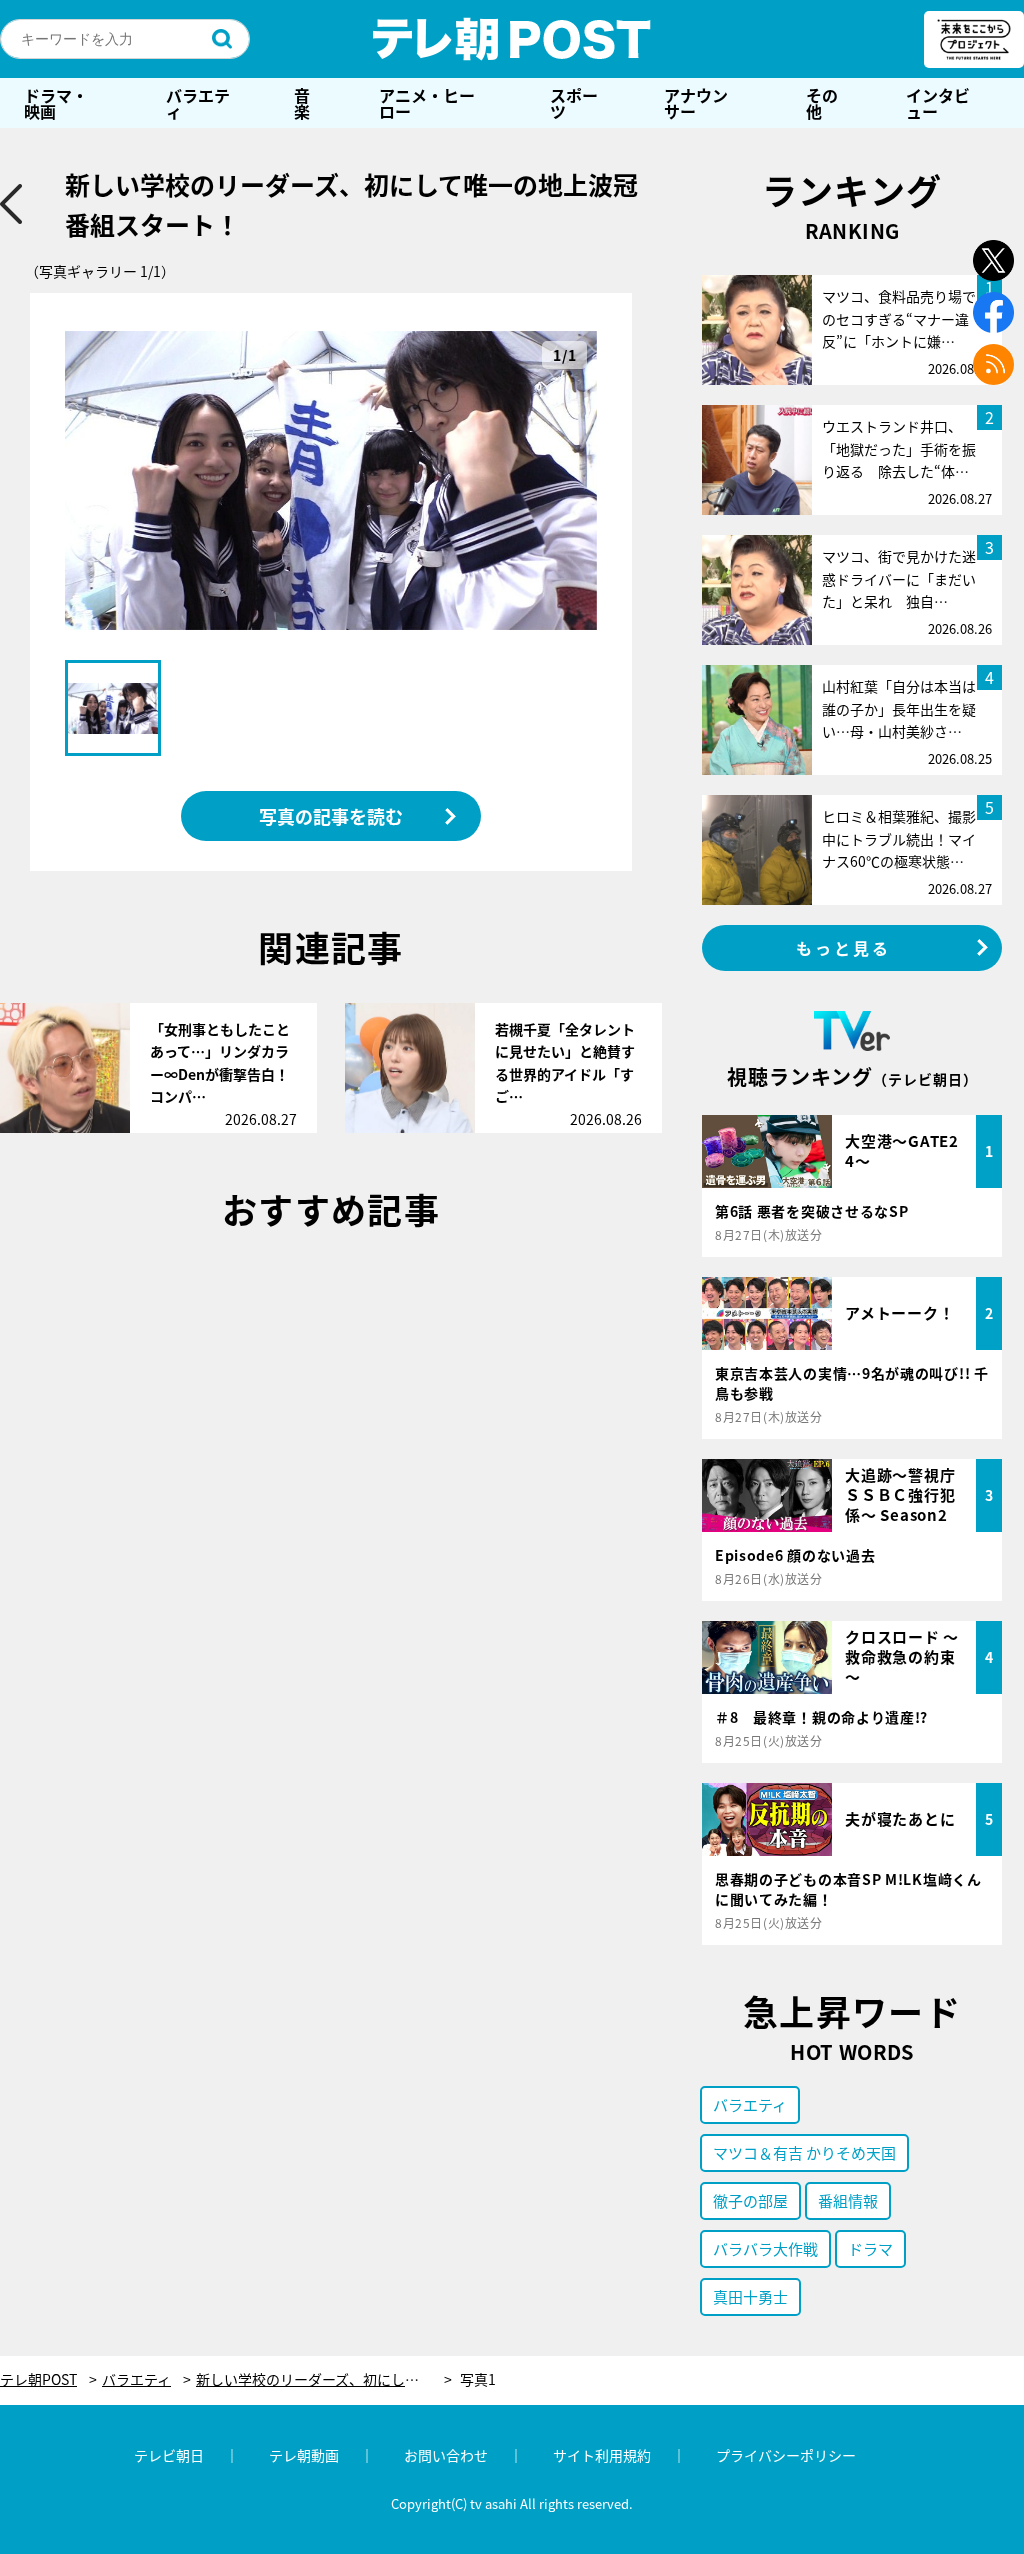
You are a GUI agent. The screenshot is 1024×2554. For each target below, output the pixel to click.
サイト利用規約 (602, 2455)
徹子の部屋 (750, 2200)
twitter (993, 260)
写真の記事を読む (331, 816)
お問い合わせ (446, 2455)
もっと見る (844, 948)
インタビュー (938, 103)
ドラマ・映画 (56, 103)
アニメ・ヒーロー (427, 103)
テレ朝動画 (304, 2455)
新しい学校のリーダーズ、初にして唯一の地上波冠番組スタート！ (324, 2379)
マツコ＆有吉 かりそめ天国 (804, 2152)
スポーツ (574, 103)
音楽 (302, 103)
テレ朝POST (512, 39)
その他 (822, 103)
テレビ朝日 (169, 2455)
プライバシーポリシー (786, 2455)
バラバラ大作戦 (765, 2248)
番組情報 (848, 2200)
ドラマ (870, 2248)
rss (993, 364)
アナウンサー (696, 103)
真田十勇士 (750, 2296)
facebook (993, 312)
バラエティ (198, 103)
